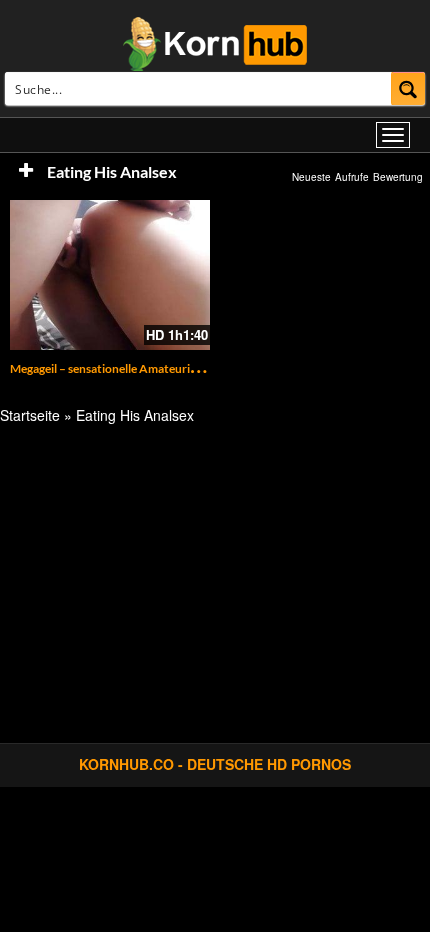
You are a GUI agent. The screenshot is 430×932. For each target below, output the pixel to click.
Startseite (30, 415)
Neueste (311, 177)
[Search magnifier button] (408, 88)
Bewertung (398, 177)
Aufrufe (352, 177)
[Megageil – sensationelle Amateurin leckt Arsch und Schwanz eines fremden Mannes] (110, 275)
